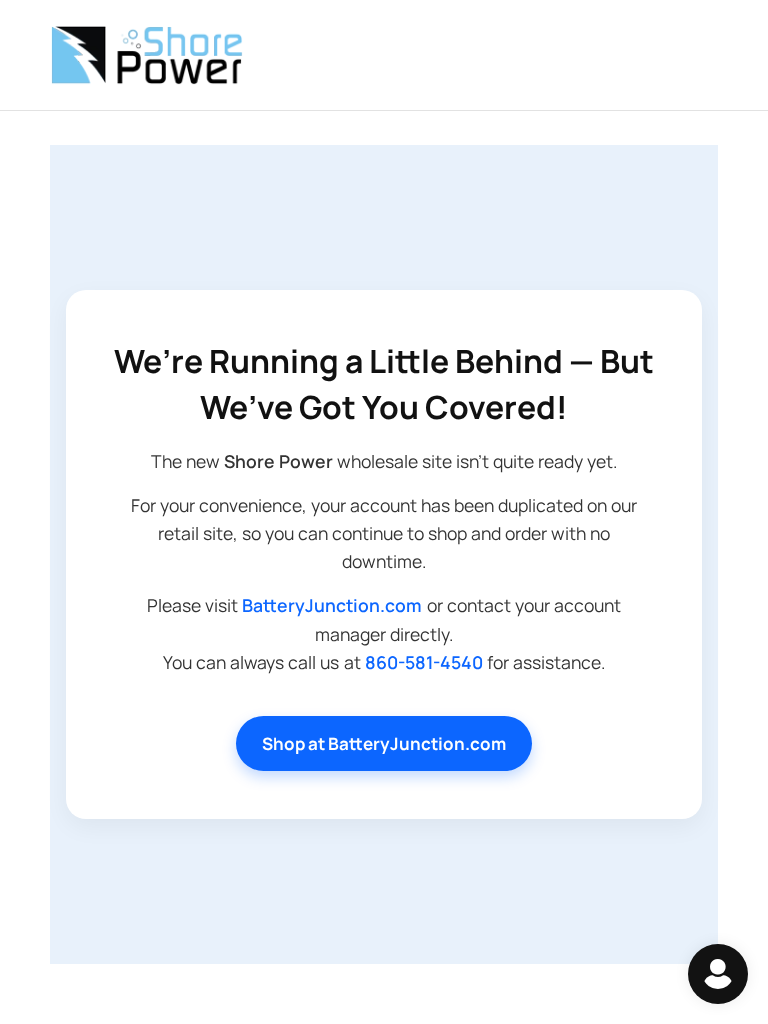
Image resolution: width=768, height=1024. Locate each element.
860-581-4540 (424, 662)
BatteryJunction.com (332, 605)
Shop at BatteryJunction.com (384, 743)
